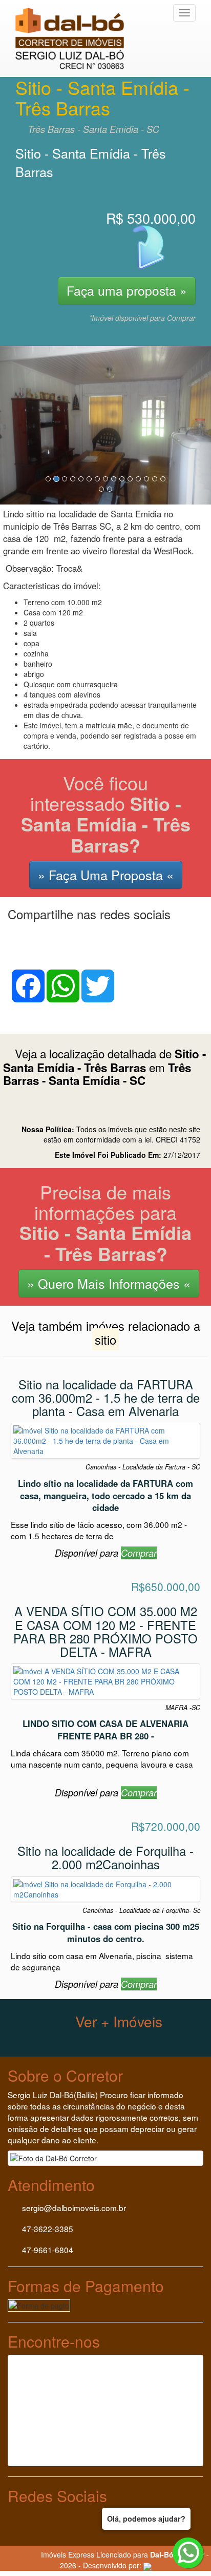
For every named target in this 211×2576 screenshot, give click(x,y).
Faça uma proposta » (127, 290)
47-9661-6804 (47, 2250)
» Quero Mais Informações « (109, 1283)
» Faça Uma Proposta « (106, 875)
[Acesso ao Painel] (8, 2554)
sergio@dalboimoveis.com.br (74, 2207)
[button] (16, 425)
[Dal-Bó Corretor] (76, 13)
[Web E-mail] (29, 2554)
